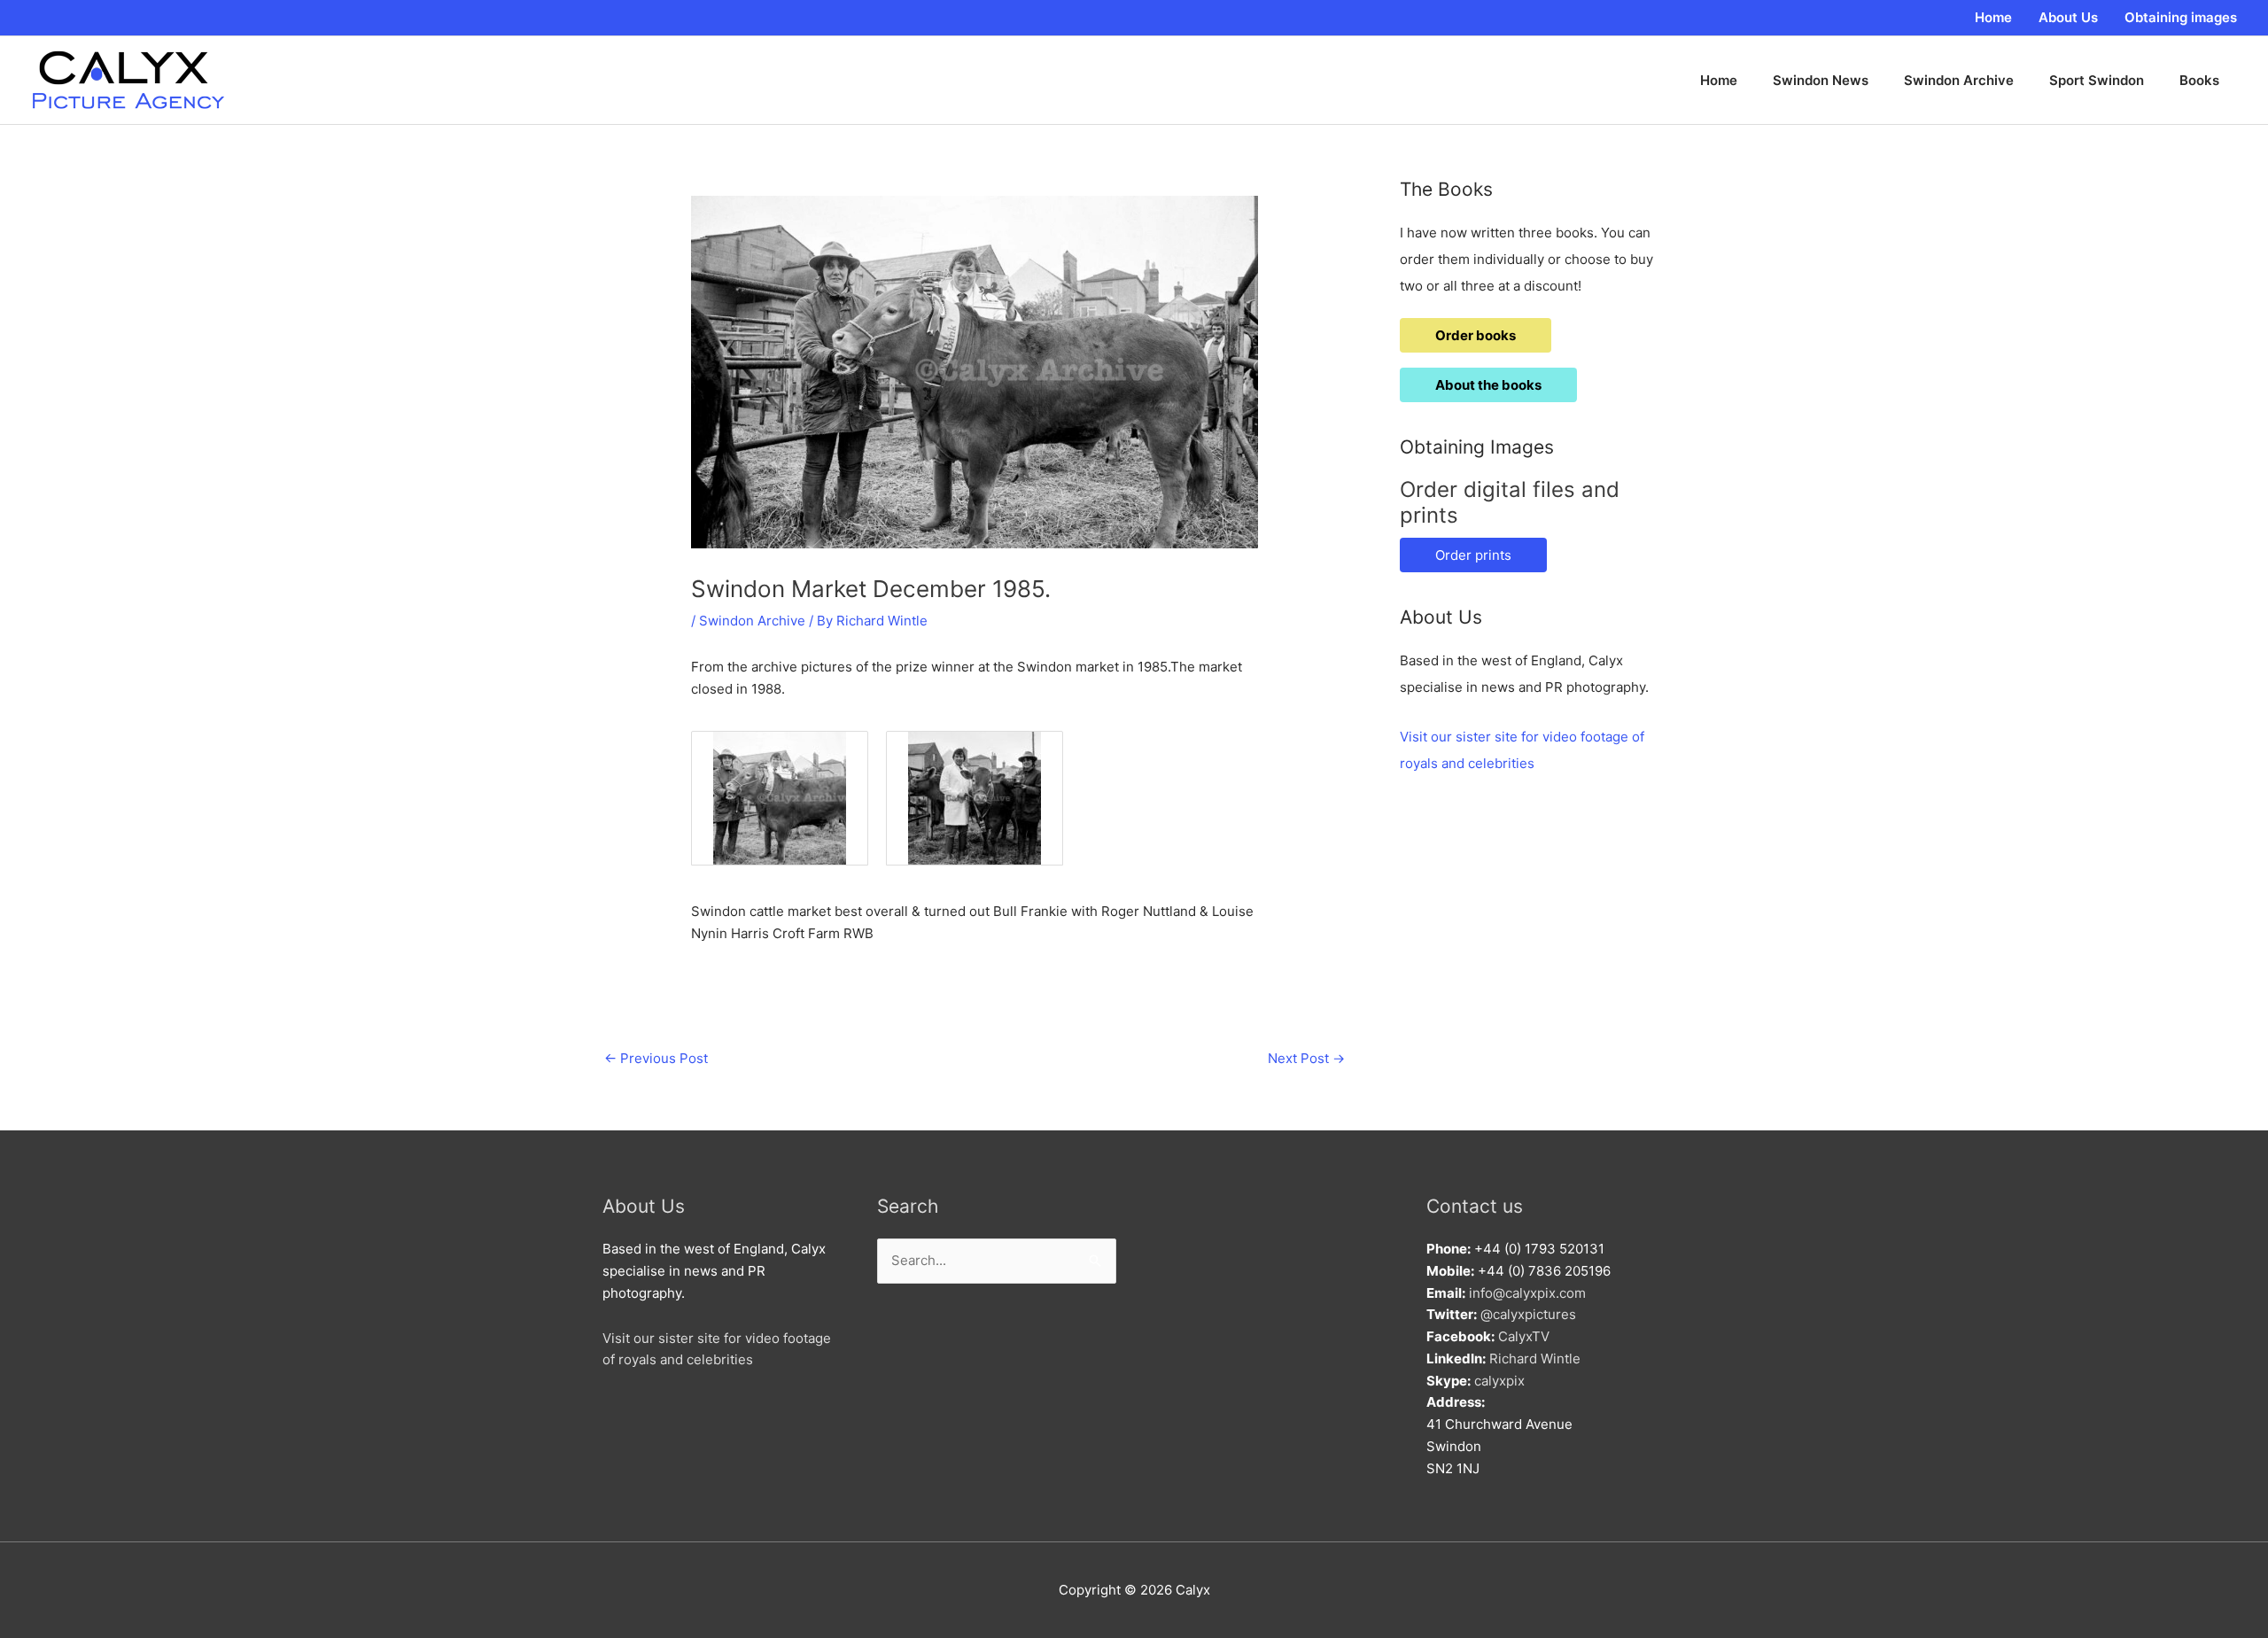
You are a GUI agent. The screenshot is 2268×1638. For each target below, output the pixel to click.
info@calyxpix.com (1527, 1293)
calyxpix (1499, 1381)
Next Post (1306, 1058)
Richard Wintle (1535, 1359)
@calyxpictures (1528, 1314)
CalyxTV (1524, 1336)
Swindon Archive (752, 621)
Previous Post (656, 1058)
